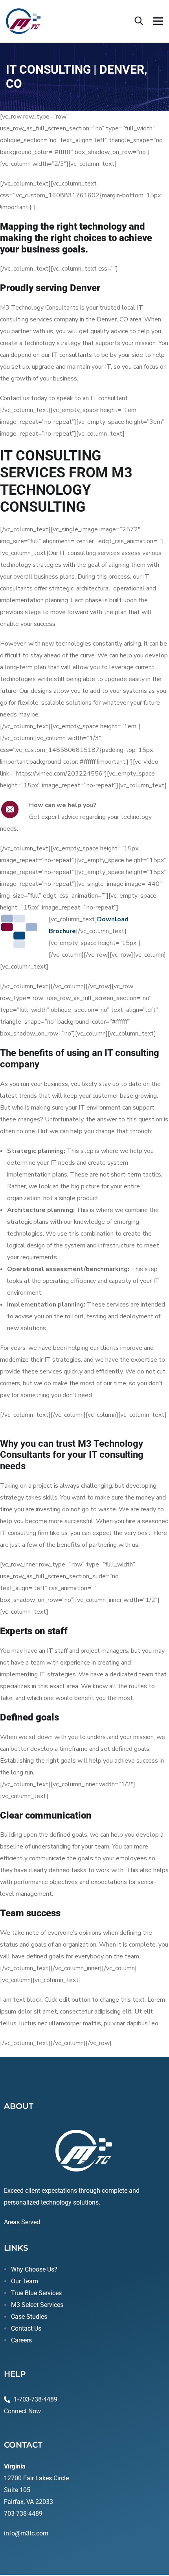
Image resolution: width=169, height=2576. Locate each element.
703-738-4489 (23, 2514)
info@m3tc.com (26, 2533)
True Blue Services (36, 2293)
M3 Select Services (37, 2305)
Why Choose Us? (34, 2269)
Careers (21, 2340)
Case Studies (29, 2317)
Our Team (25, 2281)
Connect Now (22, 2411)
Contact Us (26, 2328)
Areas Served (22, 2222)
